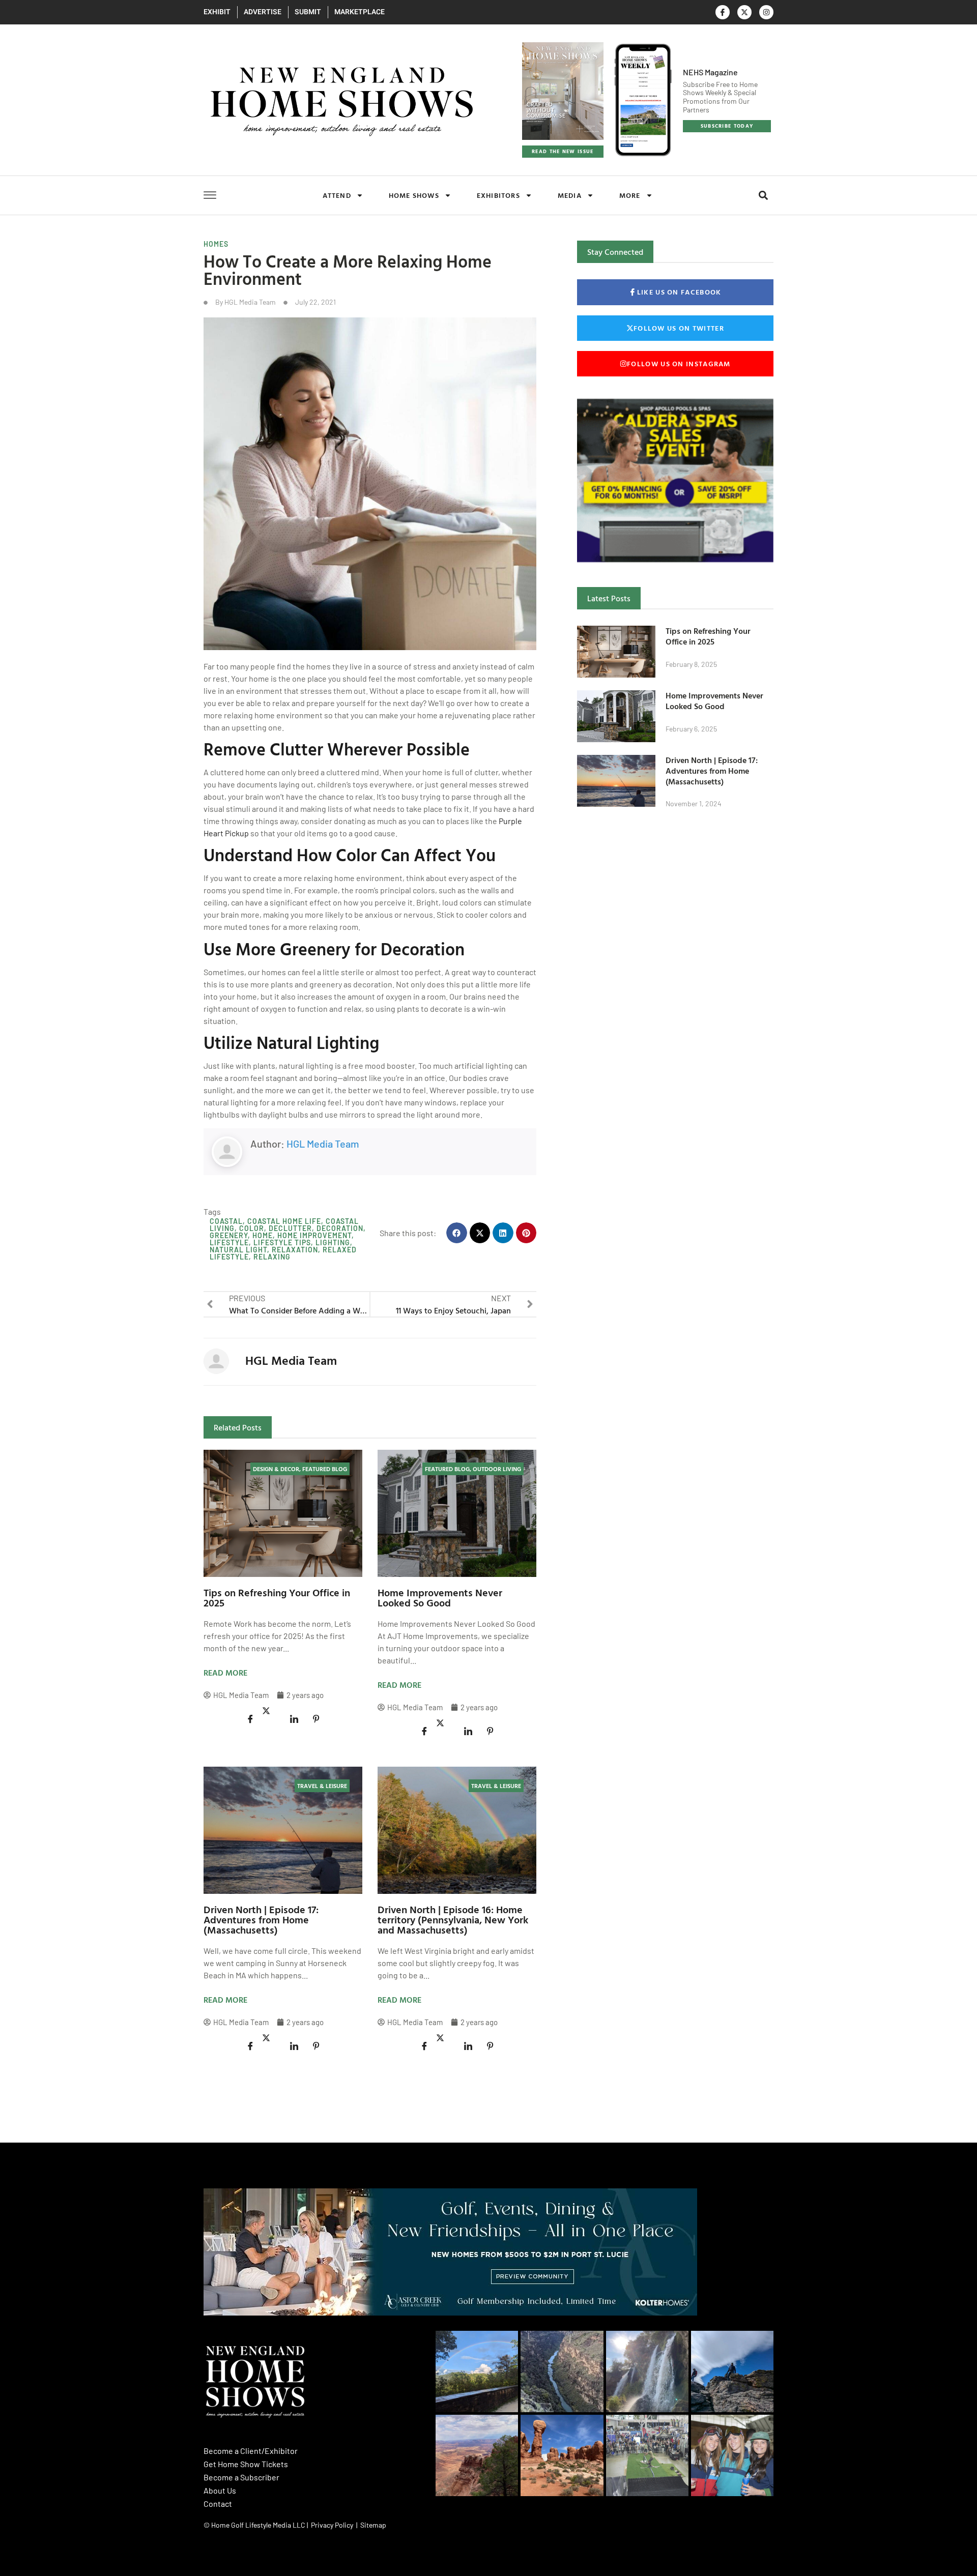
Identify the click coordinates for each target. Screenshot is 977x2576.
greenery (229, 1235)
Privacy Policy (332, 2525)
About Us (220, 2490)
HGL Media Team (323, 1144)
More (630, 195)
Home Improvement (314, 1235)
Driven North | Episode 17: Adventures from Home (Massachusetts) (261, 1919)
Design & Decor (276, 1469)
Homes (216, 244)
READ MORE (225, 1673)
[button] (763, 196)
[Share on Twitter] (272, 1711)
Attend (337, 195)
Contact (218, 2504)
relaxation (295, 1250)
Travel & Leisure (322, 1785)
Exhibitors (498, 195)
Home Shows (414, 195)
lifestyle (229, 1242)
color (252, 1228)
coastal (226, 1221)
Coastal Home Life (284, 1221)
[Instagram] (766, 12)
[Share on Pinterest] (316, 1719)
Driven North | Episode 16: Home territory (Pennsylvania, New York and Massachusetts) (453, 1919)
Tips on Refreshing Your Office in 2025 (277, 1597)
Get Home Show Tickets (246, 2464)
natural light (238, 1250)
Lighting (333, 1242)
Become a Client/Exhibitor (251, 2451)
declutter (290, 1228)
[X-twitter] (744, 12)
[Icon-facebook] (723, 12)
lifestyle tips (282, 1242)
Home (263, 1235)
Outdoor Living (497, 1469)
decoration (340, 1228)
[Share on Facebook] (250, 1719)
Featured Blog (325, 1469)
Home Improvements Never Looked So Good (440, 1597)
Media (570, 195)
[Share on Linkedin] (294, 1719)
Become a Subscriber (241, 2477)
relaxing (272, 1257)
